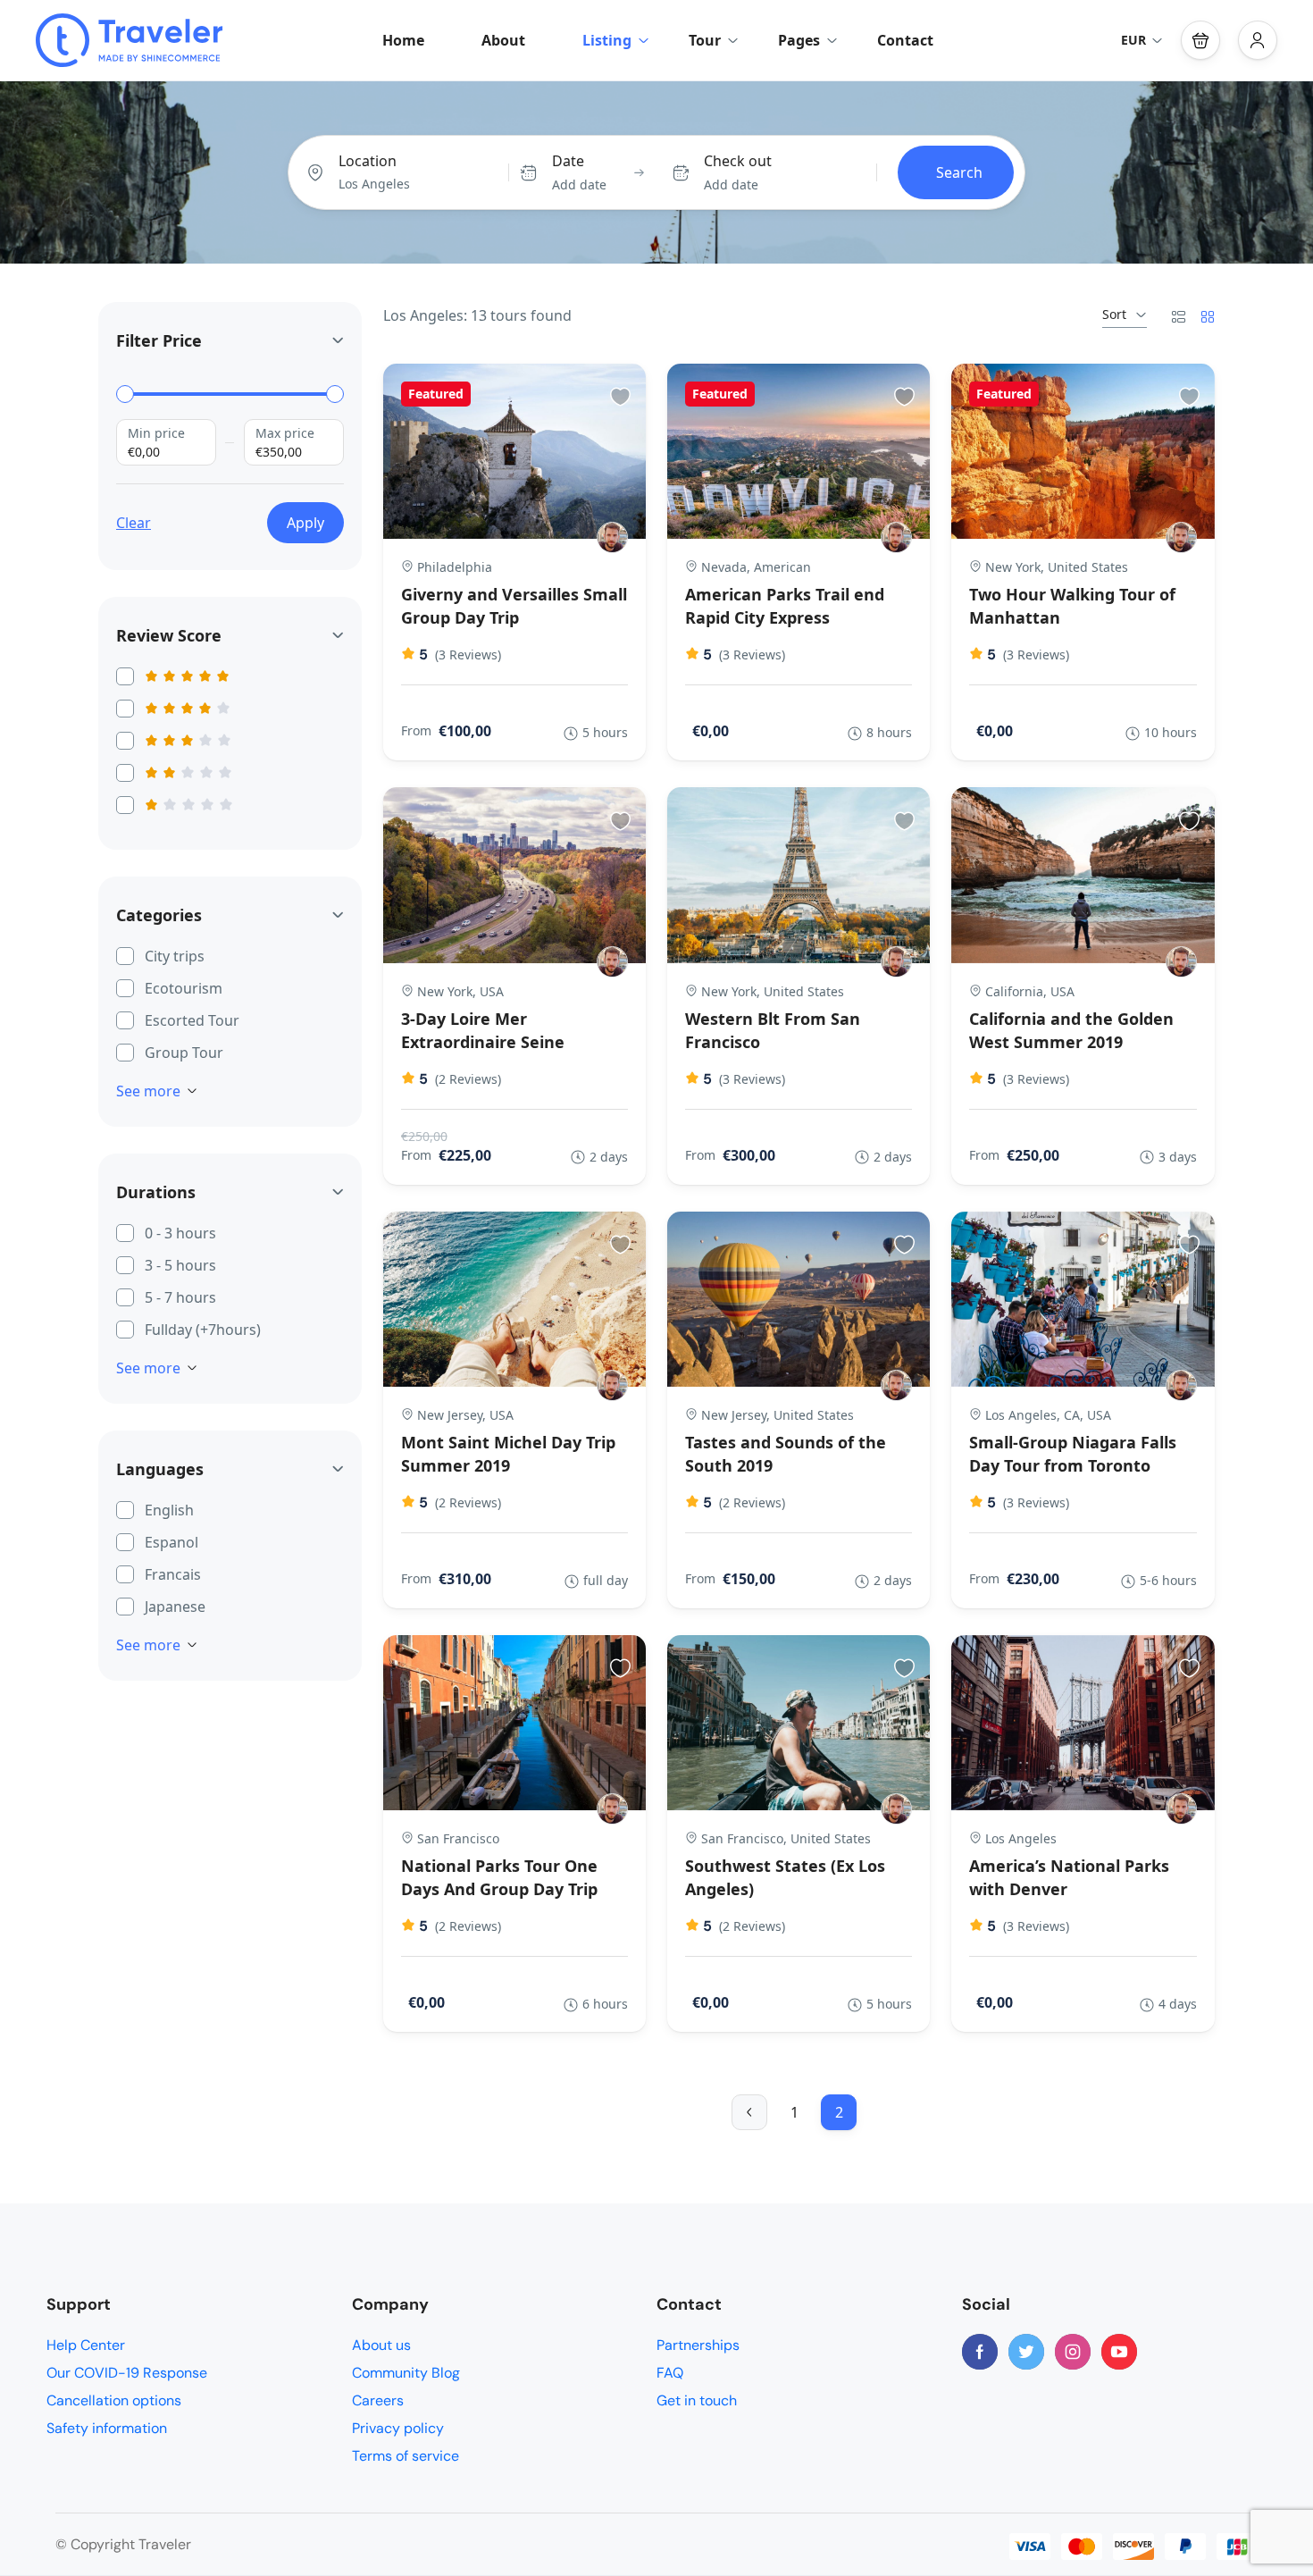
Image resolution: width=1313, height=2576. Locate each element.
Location (368, 161)
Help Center (86, 2345)
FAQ (670, 2373)
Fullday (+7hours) (203, 1330)
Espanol (171, 1542)
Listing (607, 40)
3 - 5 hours (180, 1265)
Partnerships (698, 2345)
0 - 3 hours (180, 1233)
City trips (175, 956)
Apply (305, 523)
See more (148, 1091)
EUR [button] (1133, 40)
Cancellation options (114, 2400)
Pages (799, 40)
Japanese (175, 1607)
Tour (705, 40)
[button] (1200, 40)
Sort (1114, 314)
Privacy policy (398, 2428)
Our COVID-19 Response (127, 2373)
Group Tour (184, 1053)
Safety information (107, 2428)
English (169, 1510)
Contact (905, 40)
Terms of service (406, 2456)
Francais (173, 1574)
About (503, 40)
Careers (378, 2400)
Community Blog (406, 2373)
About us (381, 2345)
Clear (134, 523)
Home (403, 40)
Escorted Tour (192, 1020)
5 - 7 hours (180, 1297)
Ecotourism (184, 988)
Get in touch (697, 2400)
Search (959, 172)
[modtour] (612, 537)
